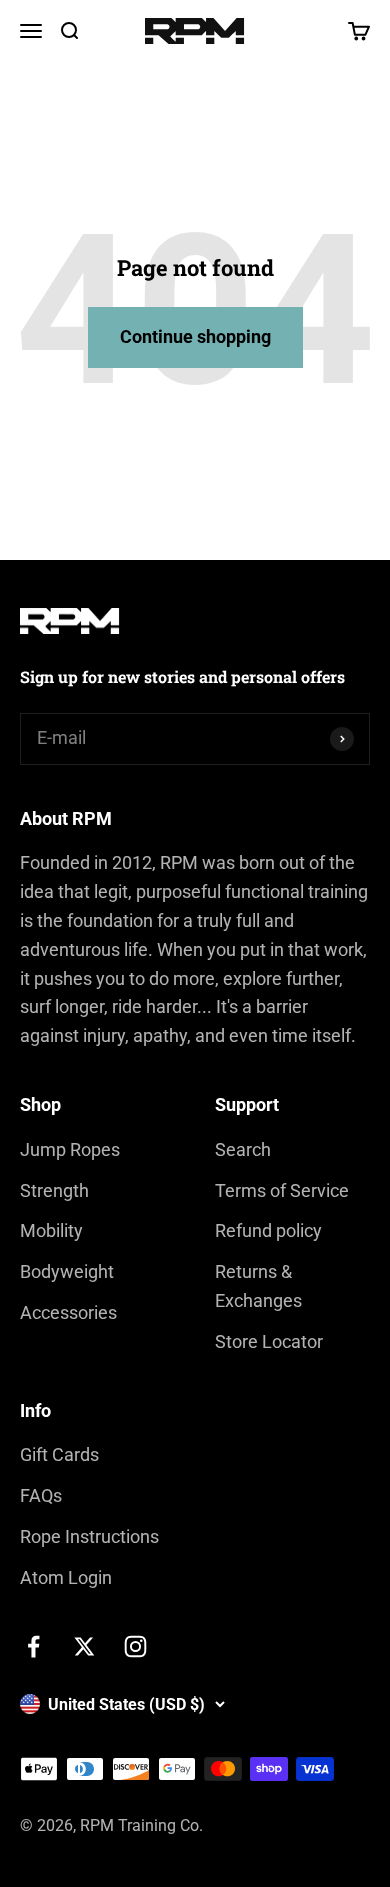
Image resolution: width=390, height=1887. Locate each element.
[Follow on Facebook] (33, 1646)
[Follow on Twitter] (84, 1646)
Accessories (68, 1312)
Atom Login (66, 1577)
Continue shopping (195, 336)
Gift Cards (59, 1454)
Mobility (51, 1230)
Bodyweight (67, 1271)
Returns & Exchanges (258, 1286)
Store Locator (269, 1341)
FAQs (41, 1495)
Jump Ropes (70, 1149)
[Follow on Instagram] (135, 1646)
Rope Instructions (89, 1536)
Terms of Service (282, 1190)
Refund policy (268, 1230)
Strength (54, 1190)
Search (243, 1149)
